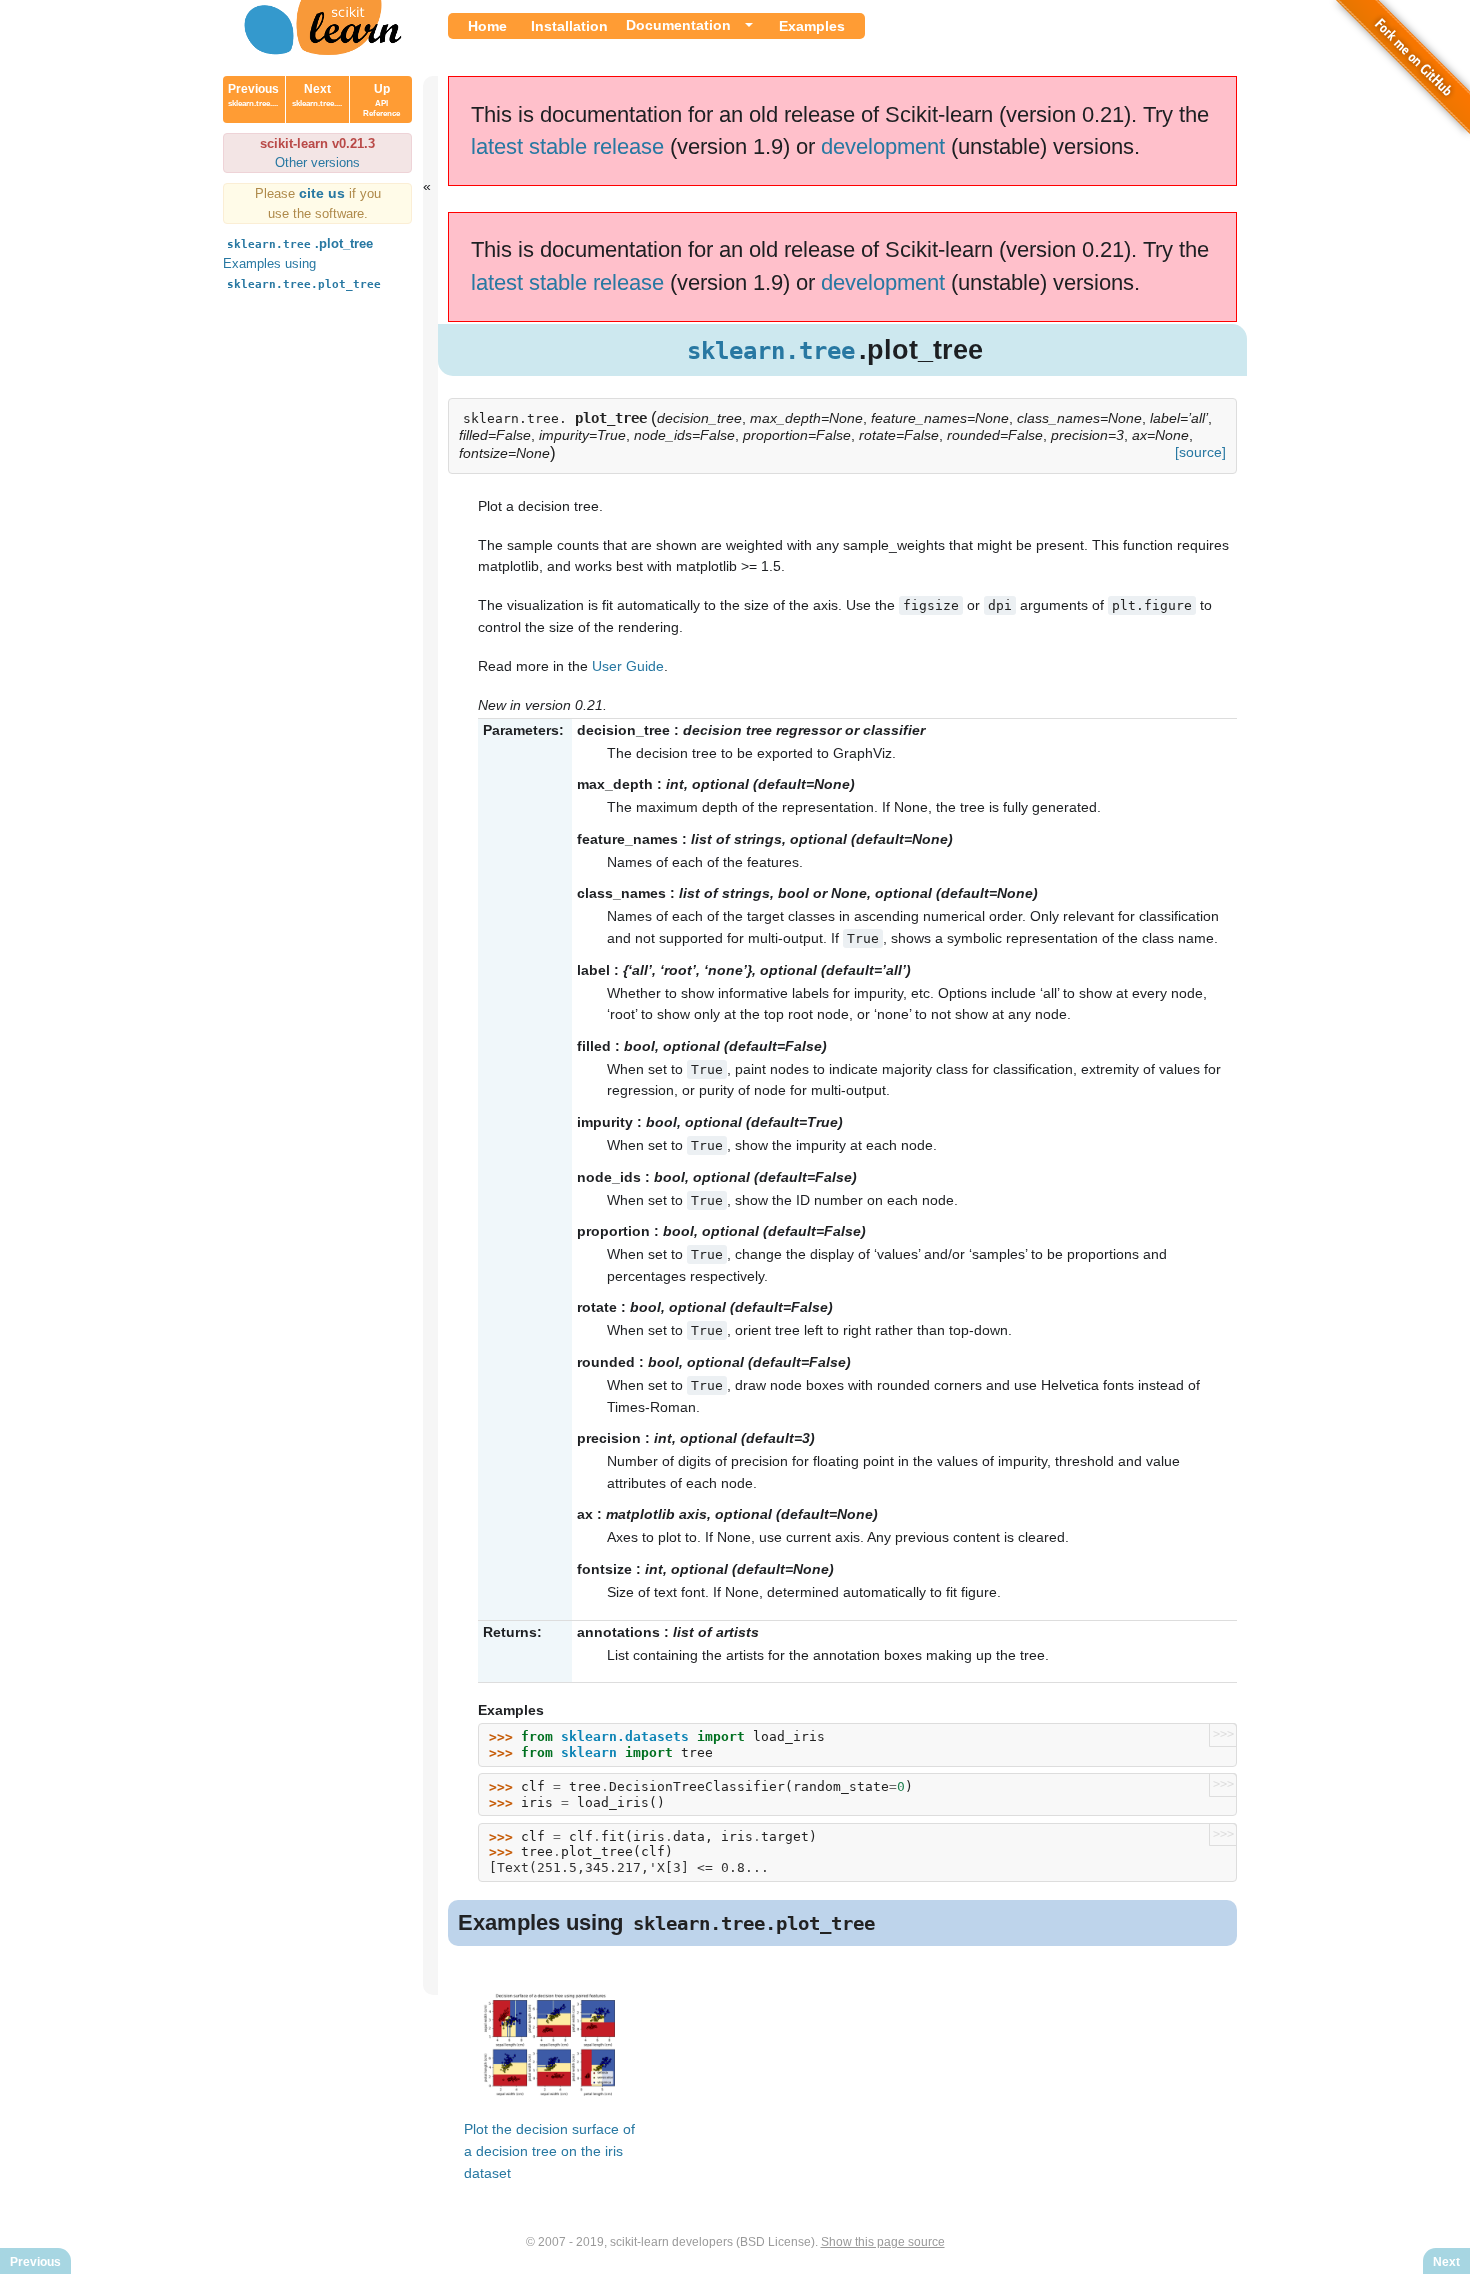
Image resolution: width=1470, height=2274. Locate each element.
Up (381, 100)
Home (487, 26)
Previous (253, 95)
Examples (812, 26)
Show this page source (883, 2242)
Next (317, 95)
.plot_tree (300, 243)
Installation (569, 26)
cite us (324, 193)
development (883, 146)
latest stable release (567, 146)
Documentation (678, 25)
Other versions (317, 162)
